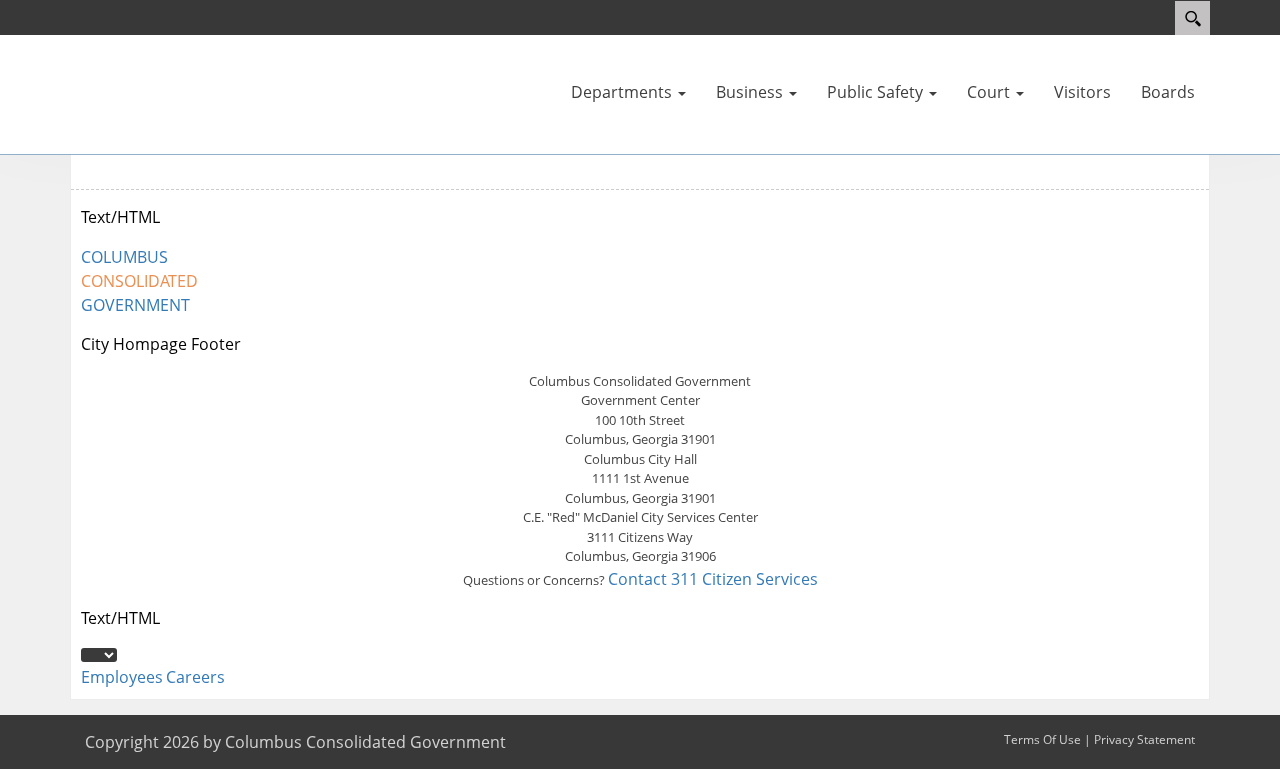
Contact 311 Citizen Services (713, 579)
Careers (195, 677)
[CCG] (130, 93)
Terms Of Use (1042, 739)
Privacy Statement (1144, 739)
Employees (122, 677)
